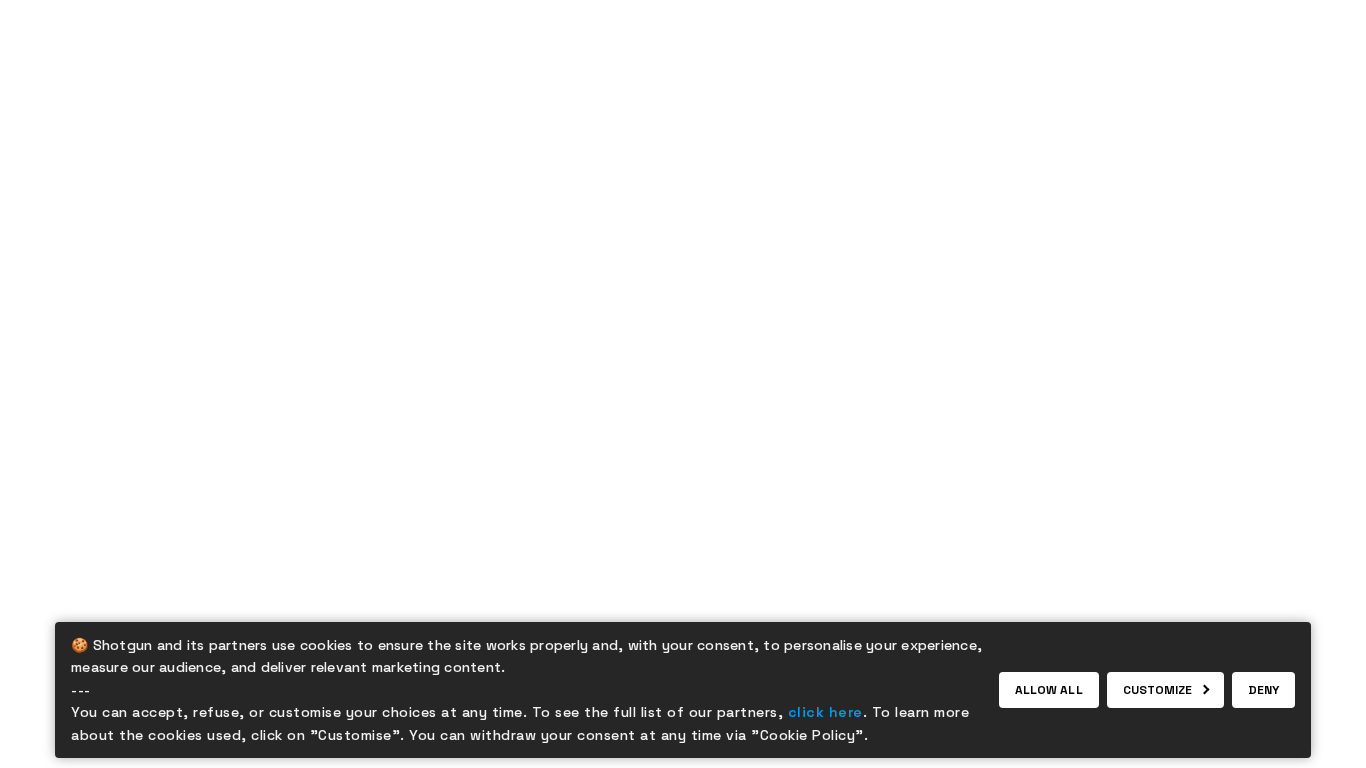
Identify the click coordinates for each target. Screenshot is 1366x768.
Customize (1158, 690)
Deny (1263, 690)
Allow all (1049, 690)
